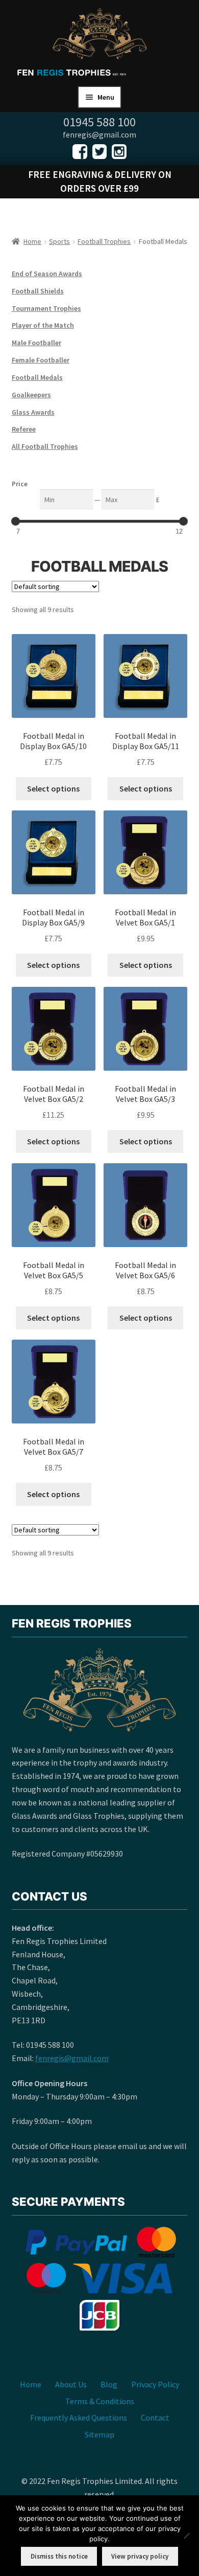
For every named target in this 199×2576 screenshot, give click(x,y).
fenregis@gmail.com (72, 2058)
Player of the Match (43, 325)
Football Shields (38, 291)
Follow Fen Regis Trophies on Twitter (100, 152)
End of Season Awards (47, 274)
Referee (24, 429)
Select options (53, 788)
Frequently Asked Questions (79, 2417)
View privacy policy (140, 2556)
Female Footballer (41, 360)
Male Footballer (36, 343)
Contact (155, 2417)
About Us (71, 2384)
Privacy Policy (155, 2384)
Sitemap (99, 2434)
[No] (186, 2536)
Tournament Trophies (46, 308)
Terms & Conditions (100, 2401)
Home (32, 241)
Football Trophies (104, 241)
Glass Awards (33, 412)
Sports (59, 241)
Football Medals (37, 377)
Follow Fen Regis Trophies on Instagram (119, 152)
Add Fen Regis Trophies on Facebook (80, 152)
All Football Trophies (45, 446)
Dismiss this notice (59, 2556)
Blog (109, 2384)
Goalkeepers (31, 395)
